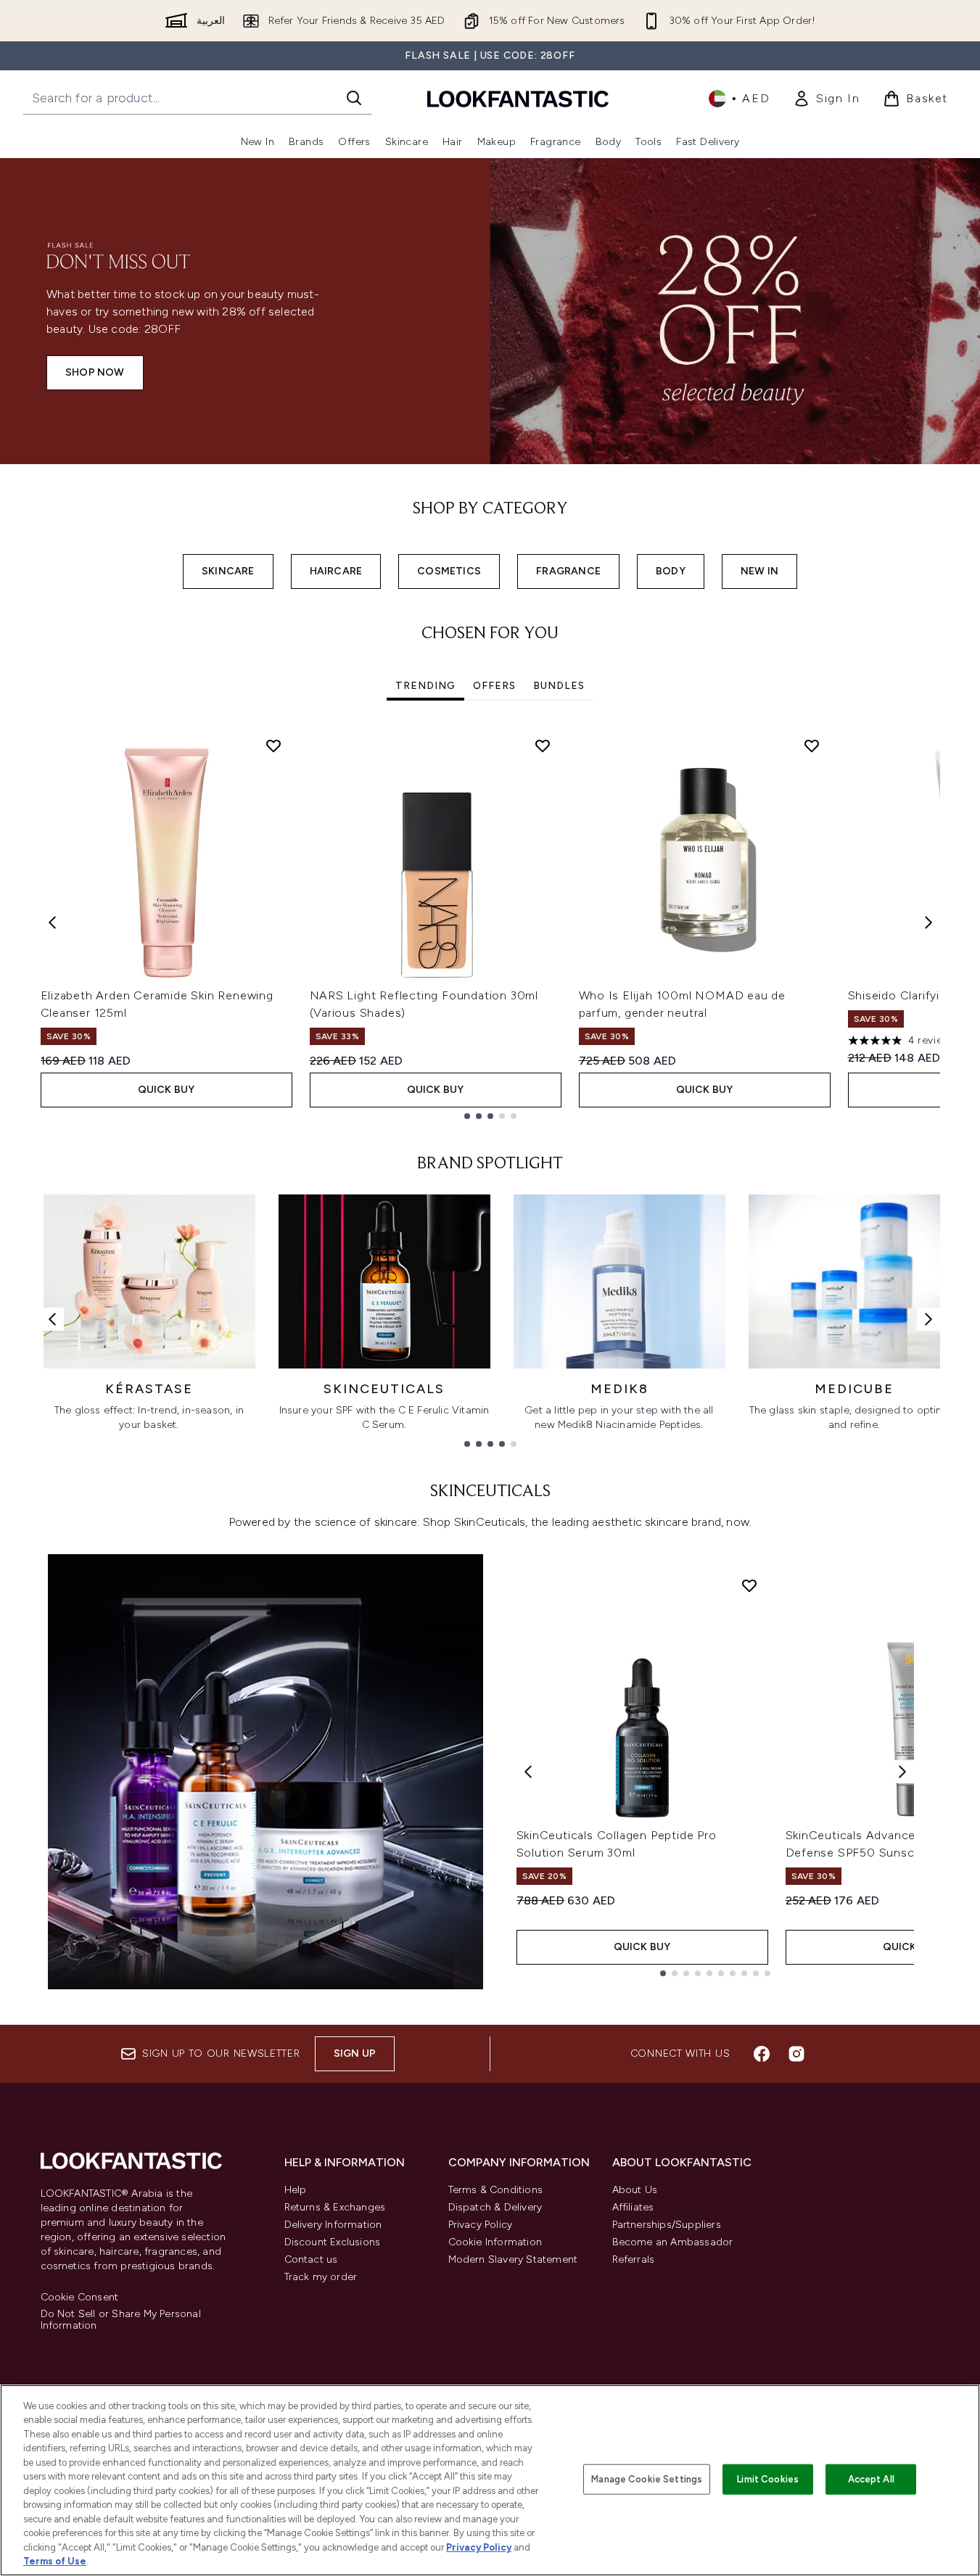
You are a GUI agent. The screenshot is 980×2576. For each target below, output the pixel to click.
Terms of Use (55, 2561)
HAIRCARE (336, 571)
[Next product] (902, 1772)
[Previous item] (52, 922)
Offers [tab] (494, 686)
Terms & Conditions (496, 2190)
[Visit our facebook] (762, 2054)
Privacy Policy (481, 2225)
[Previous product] (528, 1772)
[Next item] (928, 922)
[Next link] (928, 1319)
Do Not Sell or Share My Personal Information (121, 2320)
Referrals (634, 2259)
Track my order (321, 2277)
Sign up (355, 2053)
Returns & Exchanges (335, 2207)
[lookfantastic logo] (518, 98)
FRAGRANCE (568, 571)
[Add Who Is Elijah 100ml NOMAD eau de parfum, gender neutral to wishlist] (812, 746)
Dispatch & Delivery (495, 2207)
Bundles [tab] (559, 686)
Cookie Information (495, 2242)
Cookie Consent (80, 2298)
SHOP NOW (95, 372)
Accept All (871, 2479)
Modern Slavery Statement (513, 2259)
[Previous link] (52, 1319)
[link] (826, 99)
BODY (671, 571)
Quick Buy (166, 1090)
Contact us (311, 2259)
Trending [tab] (425, 686)
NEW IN (759, 571)
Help (296, 2190)
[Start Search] (354, 98)
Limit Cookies (768, 2479)
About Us (635, 2190)
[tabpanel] (490, 923)
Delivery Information (333, 2225)
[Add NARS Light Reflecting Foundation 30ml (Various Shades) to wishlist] (543, 746)
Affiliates (633, 2207)
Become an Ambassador (673, 2242)
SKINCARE (228, 571)
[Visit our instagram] (796, 2054)
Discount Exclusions (333, 2242)
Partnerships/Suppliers (667, 2225)
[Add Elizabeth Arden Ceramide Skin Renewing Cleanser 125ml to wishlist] (273, 746)
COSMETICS (449, 571)
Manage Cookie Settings (647, 2479)
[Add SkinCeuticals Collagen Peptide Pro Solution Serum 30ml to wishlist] (749, 1585)
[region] (490, 2480)
